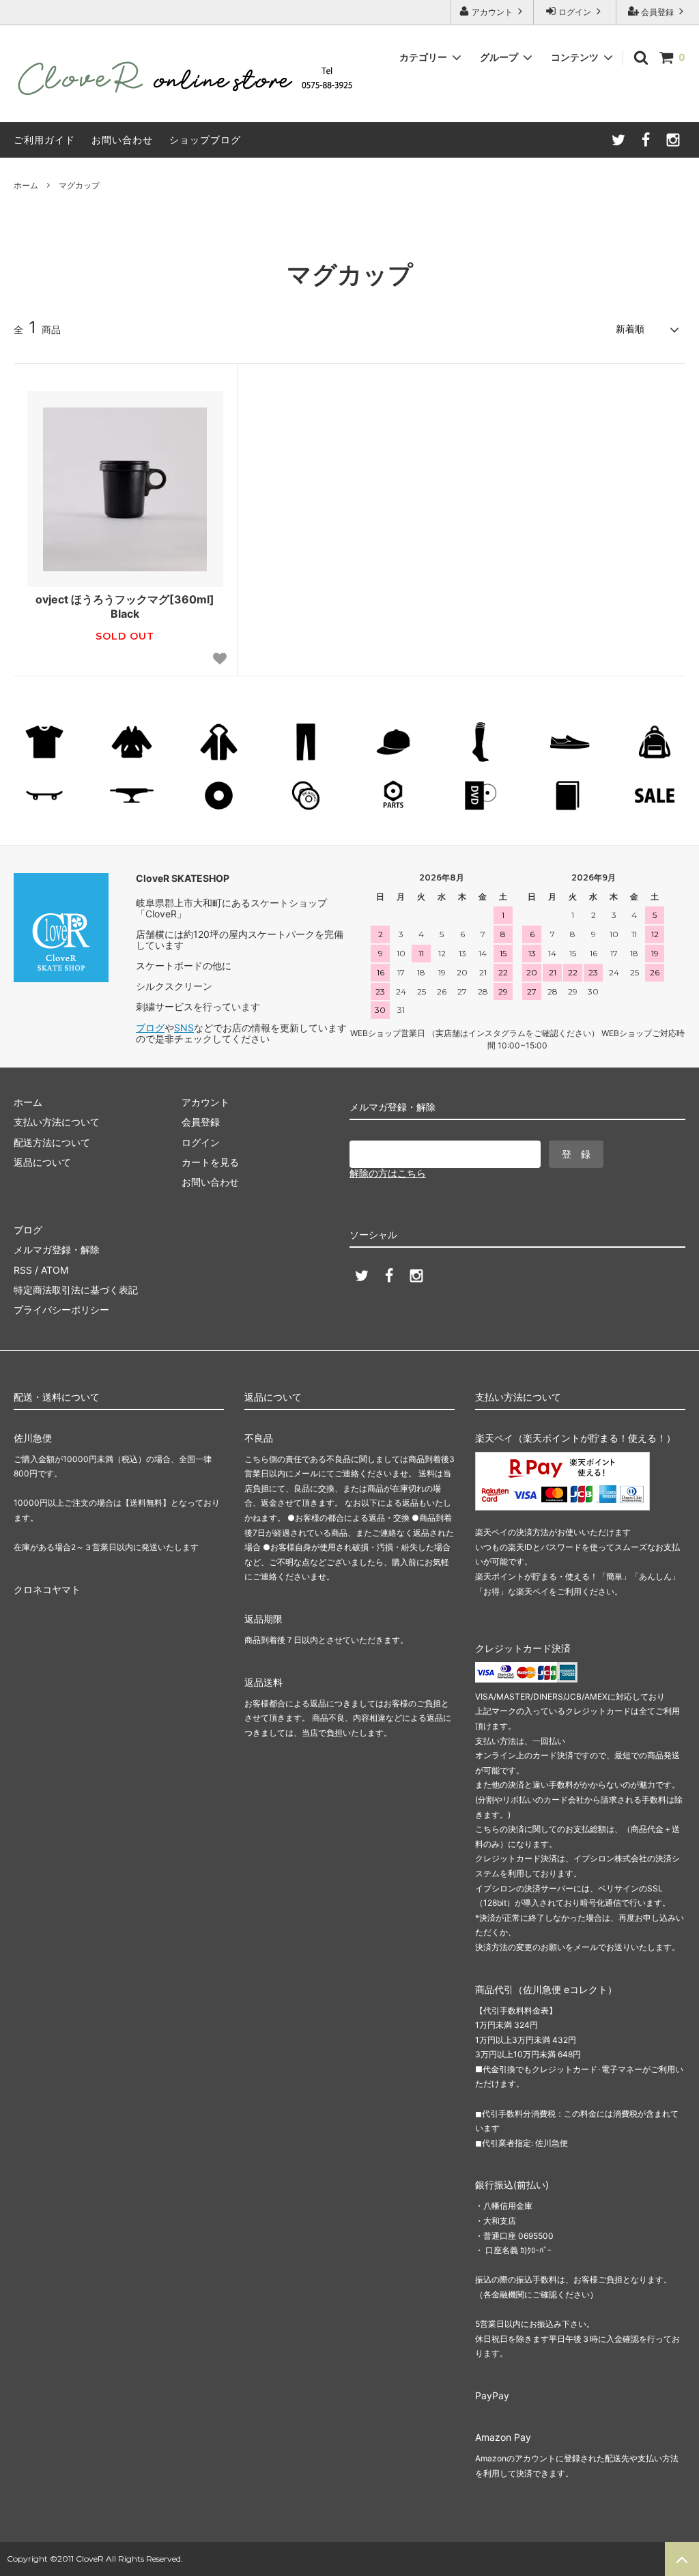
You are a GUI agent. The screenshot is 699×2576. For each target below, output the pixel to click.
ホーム (26, 185)
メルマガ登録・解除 (57, 1249)
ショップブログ (205, 140)
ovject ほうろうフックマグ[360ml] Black (125, 606)
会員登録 (657, 12)
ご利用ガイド (44, 140)
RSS (23, 1270)
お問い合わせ (122, 140)
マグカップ (79, 185)
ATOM (55, 1270)
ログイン (575, 12)
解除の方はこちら (388, 1173)
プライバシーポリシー (61, 1310)
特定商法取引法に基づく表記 (76, 1290)
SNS (184, 1028)
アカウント (492, 12)
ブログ (150, 1028)
